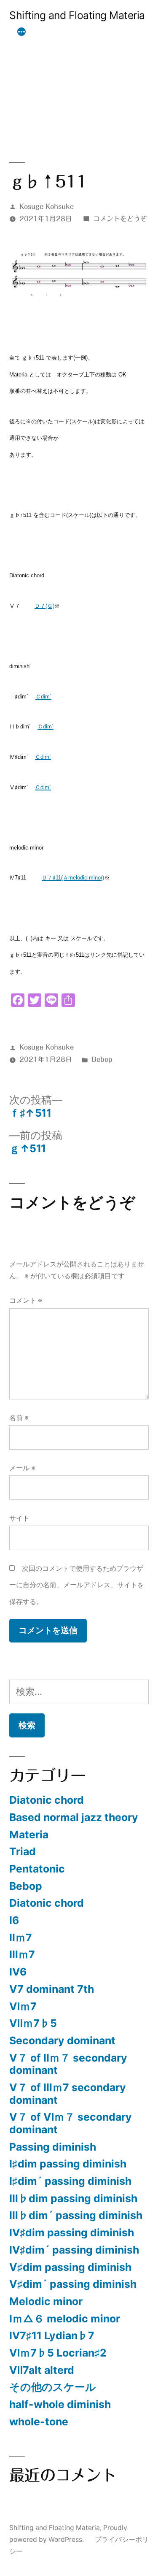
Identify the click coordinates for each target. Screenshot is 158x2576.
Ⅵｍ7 (23, 2006)
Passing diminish (53, 2147)
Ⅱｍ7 (21, 1937)
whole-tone (39, 2422)
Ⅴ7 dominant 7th (52, 1989)
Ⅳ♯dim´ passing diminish (74, 2250)
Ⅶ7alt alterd (42, 2370)
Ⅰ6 (14, 1920)
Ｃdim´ (43, 697)
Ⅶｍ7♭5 (33, 2023)
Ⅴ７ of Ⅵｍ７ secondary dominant (71, 2123)
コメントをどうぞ (120, 219)
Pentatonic (37, 1869)
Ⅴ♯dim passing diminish (70, 2267)
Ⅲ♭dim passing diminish (73, 2198)
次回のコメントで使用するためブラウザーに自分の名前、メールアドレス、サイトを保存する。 (77, 1585)
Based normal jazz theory (74, 1817)
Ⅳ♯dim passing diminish (72, 2232)
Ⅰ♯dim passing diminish (68, 2164)
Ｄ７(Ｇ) (44, 606)
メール (22, 1468)
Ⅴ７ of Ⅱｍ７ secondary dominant (68, 2064)
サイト (19, 1518)
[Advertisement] (79, 81)
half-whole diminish (60, 2404)
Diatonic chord (47, 1800)
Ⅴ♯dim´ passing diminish (73, 2284)
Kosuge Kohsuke (47, 206)
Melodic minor (46, 2301)
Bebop (102, 1059)
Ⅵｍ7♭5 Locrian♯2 (58, 2353)
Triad (23, 1851)
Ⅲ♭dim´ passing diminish (76, 2215)
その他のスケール (53, 2387)
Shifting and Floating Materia (77, 15)
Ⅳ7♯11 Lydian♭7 (52, 2335)
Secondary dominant (62, 2040)
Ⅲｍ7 (22, 1954)
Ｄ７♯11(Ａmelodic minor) (73, 878)
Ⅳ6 (18, 1972)
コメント (26, 1300)
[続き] (21, 32)
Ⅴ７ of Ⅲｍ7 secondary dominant (68, 2094)
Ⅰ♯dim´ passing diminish (70, 2181)
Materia (29, 1835)
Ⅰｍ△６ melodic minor (65, 2319)
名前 (19, 1418)
